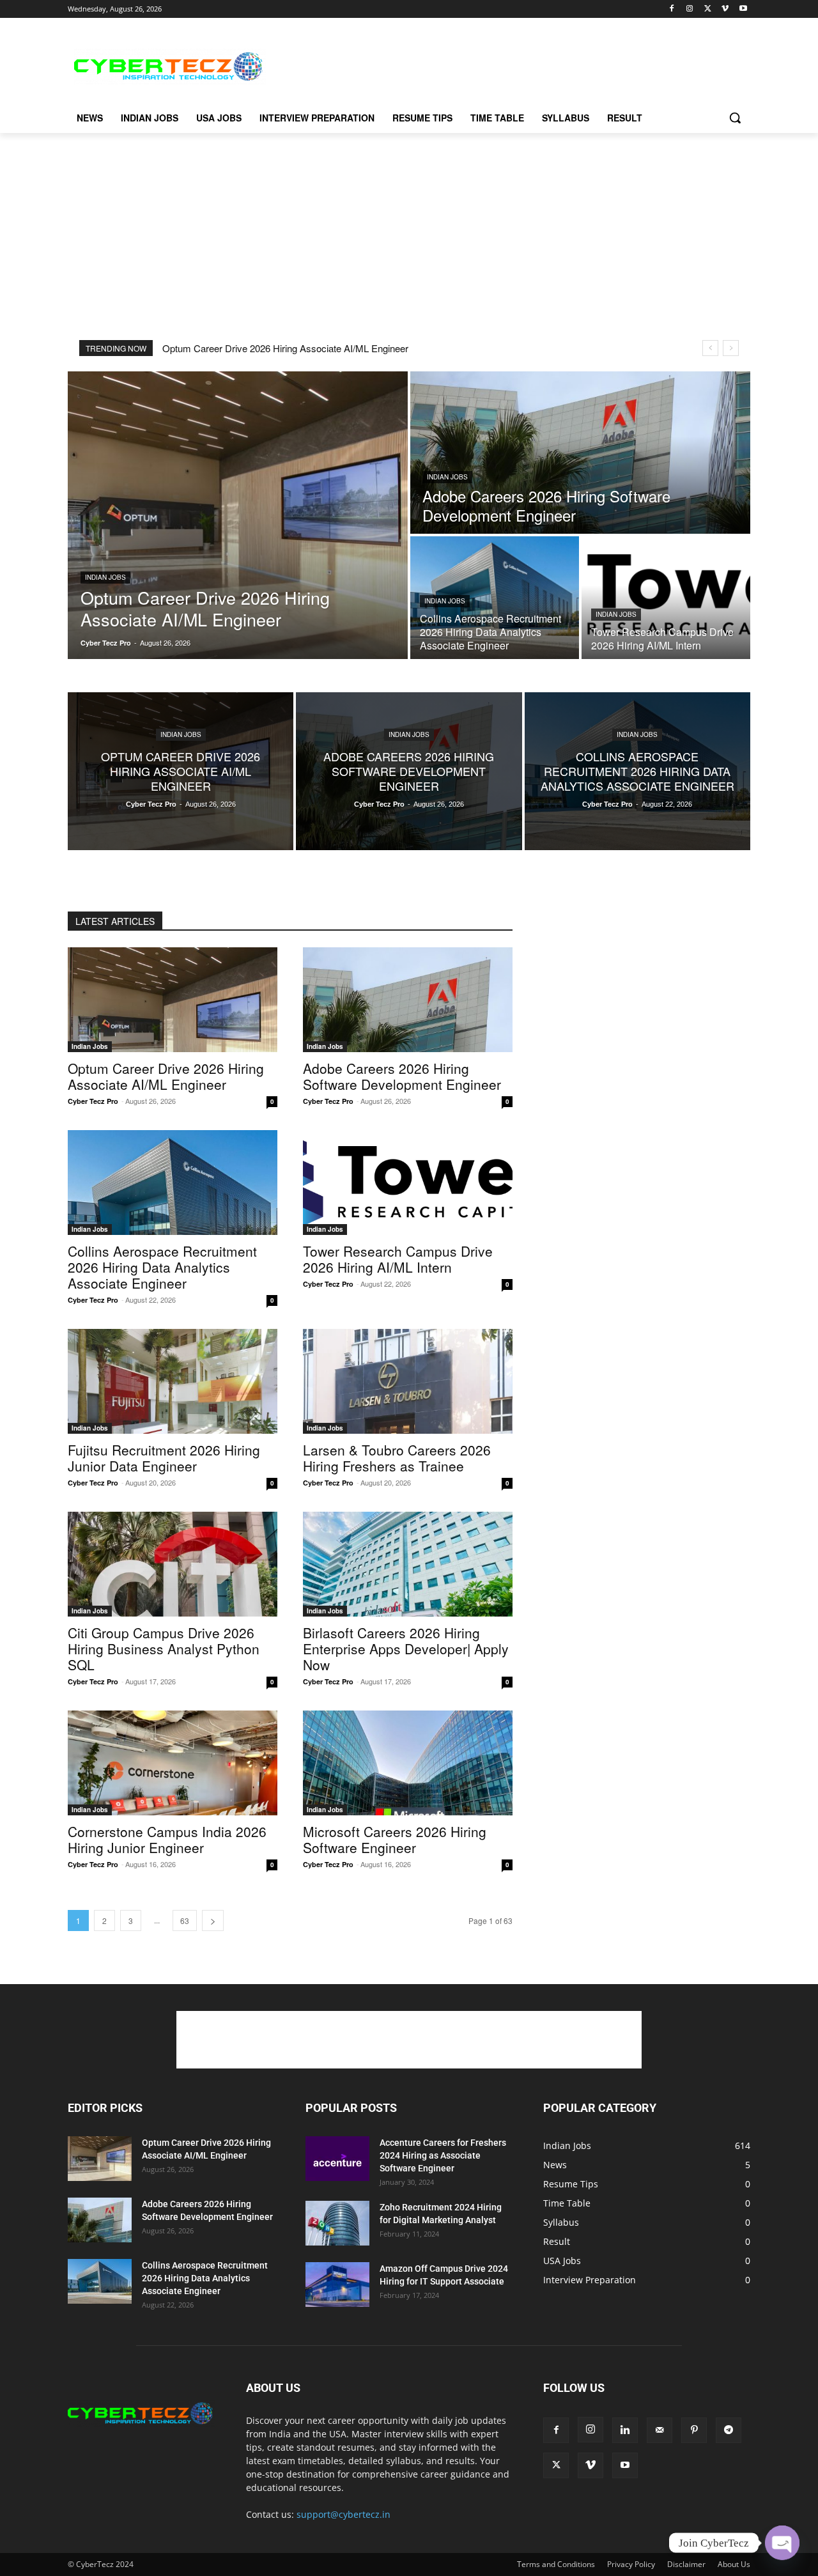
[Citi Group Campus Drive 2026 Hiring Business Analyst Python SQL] (173, 1564)
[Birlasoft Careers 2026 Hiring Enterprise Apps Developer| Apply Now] (408, 1564)
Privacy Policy (631, 2564)
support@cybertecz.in (343, 2514)
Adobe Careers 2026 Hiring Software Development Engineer (402, 1076)
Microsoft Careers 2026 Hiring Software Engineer (395, 1839)
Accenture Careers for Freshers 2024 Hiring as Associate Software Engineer (443, 2155)
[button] (735, 118)
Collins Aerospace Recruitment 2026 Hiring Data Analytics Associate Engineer (162, 1267)
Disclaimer (686, 2564)
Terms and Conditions (556, 2564)
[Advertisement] (505, 65)
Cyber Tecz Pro (93, 1101)
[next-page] (213, 1920)
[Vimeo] (725, 9)
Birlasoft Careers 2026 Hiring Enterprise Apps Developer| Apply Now (406, 1649)
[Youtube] (743, 9)
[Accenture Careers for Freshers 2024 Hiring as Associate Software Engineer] (337, 2159)
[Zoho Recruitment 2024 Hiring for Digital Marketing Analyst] (337, 2223)
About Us (734, 2564)
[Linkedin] (625, 2430)
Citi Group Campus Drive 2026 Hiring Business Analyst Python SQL (164, 1649)
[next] (731, 348)
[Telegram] (729, 2430)
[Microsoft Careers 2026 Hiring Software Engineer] (408, 1763)
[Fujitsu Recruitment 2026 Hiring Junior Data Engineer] (173, 1381)
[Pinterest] (694, 2430)
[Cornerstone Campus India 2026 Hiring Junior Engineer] (173, 1763)
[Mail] (660, 2430)
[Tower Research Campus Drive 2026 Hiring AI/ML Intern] (666, 598)
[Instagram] (690, 9)
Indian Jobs (105, 577)
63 (185, 1920)
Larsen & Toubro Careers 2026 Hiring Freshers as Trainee (397, 1458)
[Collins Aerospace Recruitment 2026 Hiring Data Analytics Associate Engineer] (495, 598)
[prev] (710, 348)
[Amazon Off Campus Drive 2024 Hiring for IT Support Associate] (337, 2285)
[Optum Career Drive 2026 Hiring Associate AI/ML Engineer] (238, 515)
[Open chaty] (782, 2543)
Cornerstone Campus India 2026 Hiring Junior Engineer (167, 1839)
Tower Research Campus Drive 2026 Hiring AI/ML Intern (398, 1259)
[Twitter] (708, 9)
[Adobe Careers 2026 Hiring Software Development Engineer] (580, 453)
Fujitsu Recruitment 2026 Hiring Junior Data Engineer (164, 1458)
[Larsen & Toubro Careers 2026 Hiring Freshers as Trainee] (408, 1381)
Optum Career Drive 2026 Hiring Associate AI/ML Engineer (285, 348)
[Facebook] (672, 9)
